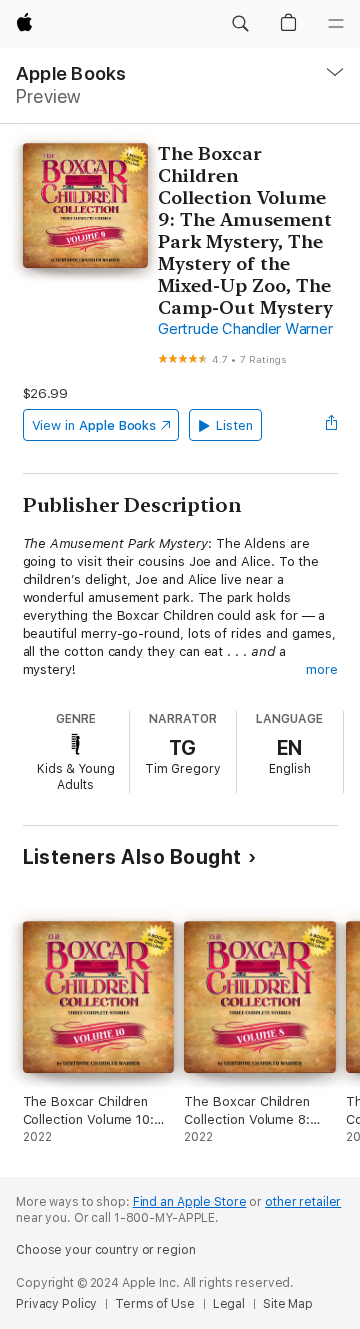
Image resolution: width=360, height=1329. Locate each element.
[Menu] (336, 24)
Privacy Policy (56, 1304)
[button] (240, 24)
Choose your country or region (106, 1250)
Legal (229, 1304)
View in (94, 425)
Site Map (288, 1304)
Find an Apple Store (190, 1202)
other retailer (303, 1202)
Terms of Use (155, 1304)
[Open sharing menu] (331, 425)
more (322, 669)
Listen (234, 425)
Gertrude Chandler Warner (245, 329)
